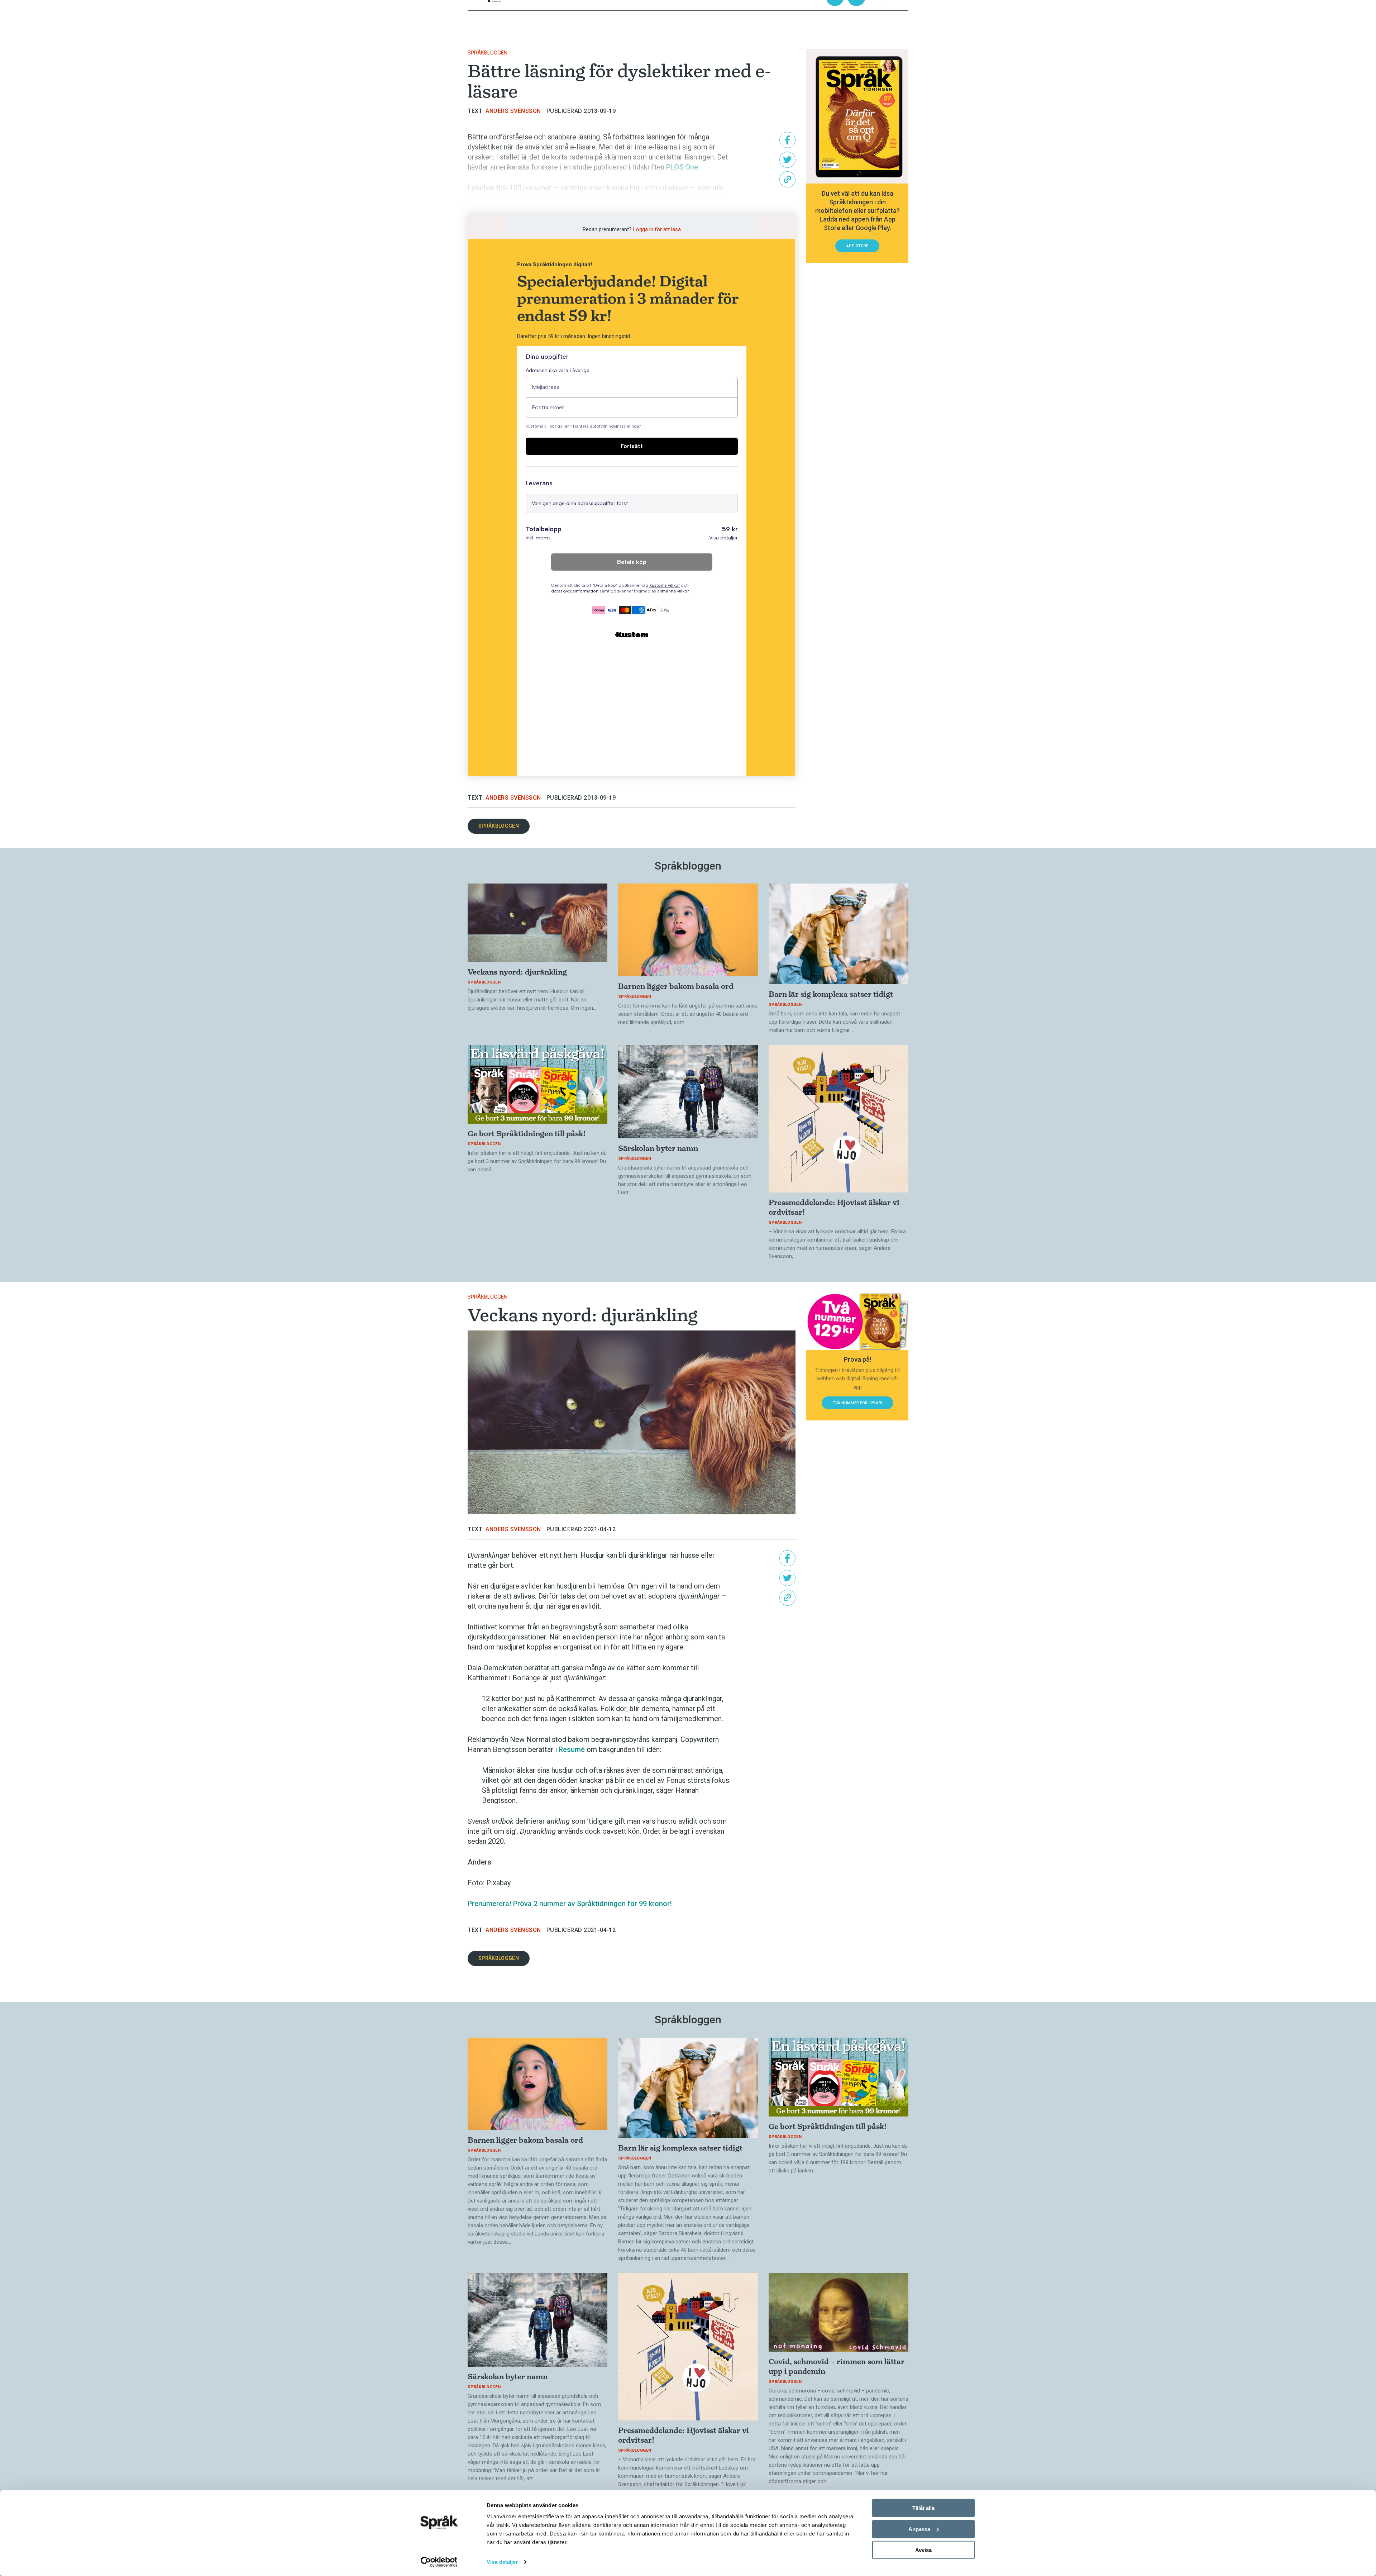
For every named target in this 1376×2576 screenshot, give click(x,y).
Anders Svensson (513, 111)
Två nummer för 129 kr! (857, 1403)
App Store (857, 246)
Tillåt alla (923, 2508)
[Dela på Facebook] (787, 140)
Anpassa (919, 2529)
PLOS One (682, 167)
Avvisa (923, 2550)
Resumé (572, 1749)
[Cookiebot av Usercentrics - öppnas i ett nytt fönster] (439, 2562)
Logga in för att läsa (657, 229)
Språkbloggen (488, 53)
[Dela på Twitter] (787, 160)
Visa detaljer (502, 2562)
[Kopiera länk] (787, 179)
